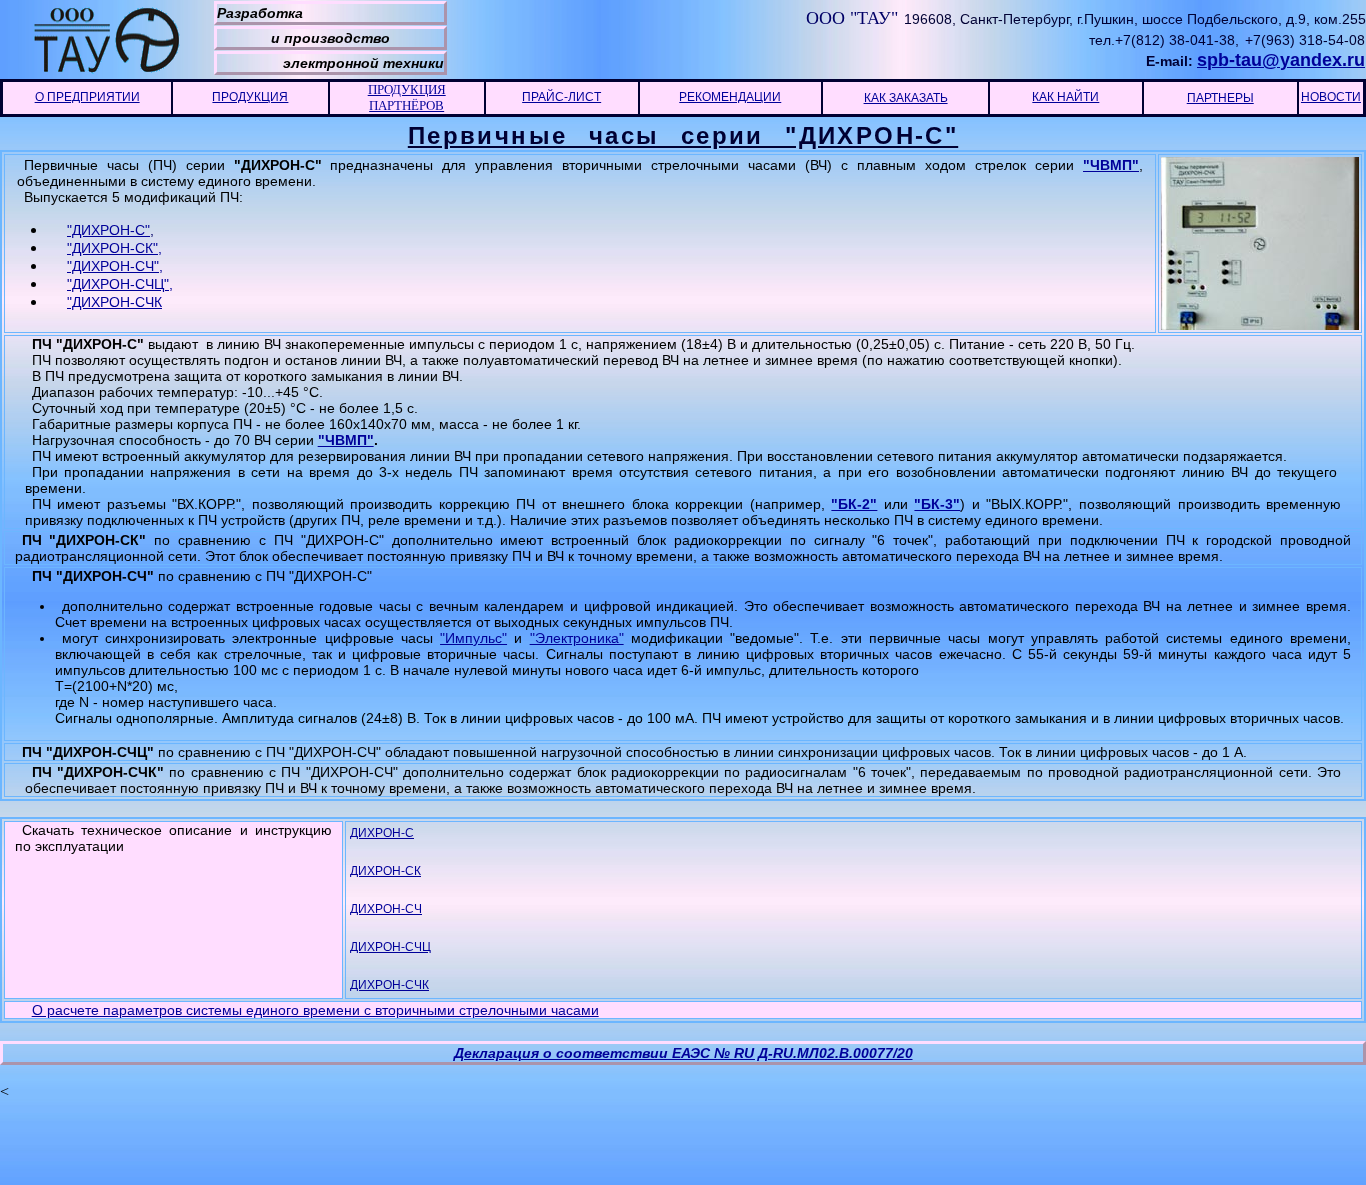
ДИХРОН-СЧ (386, 909)
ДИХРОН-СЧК (389, 985)
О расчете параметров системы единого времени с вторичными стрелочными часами (315, 1010)
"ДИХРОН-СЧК (114, 302)
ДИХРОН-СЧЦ (390, 947)
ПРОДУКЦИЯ (250, 97)
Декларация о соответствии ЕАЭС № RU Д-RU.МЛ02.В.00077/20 (683, 1053)
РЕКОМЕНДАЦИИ (730, 97)
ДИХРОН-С (382, 833)
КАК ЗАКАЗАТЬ (906, 98)
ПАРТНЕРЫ (1220, 98)
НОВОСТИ (1331, 97)
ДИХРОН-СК (385, 871)
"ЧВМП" (1111, 165)
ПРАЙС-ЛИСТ (561, 97)
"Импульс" (473, 638)
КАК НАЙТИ (1065, 97)
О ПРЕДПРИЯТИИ (87, 97)
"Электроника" (577, 638)
